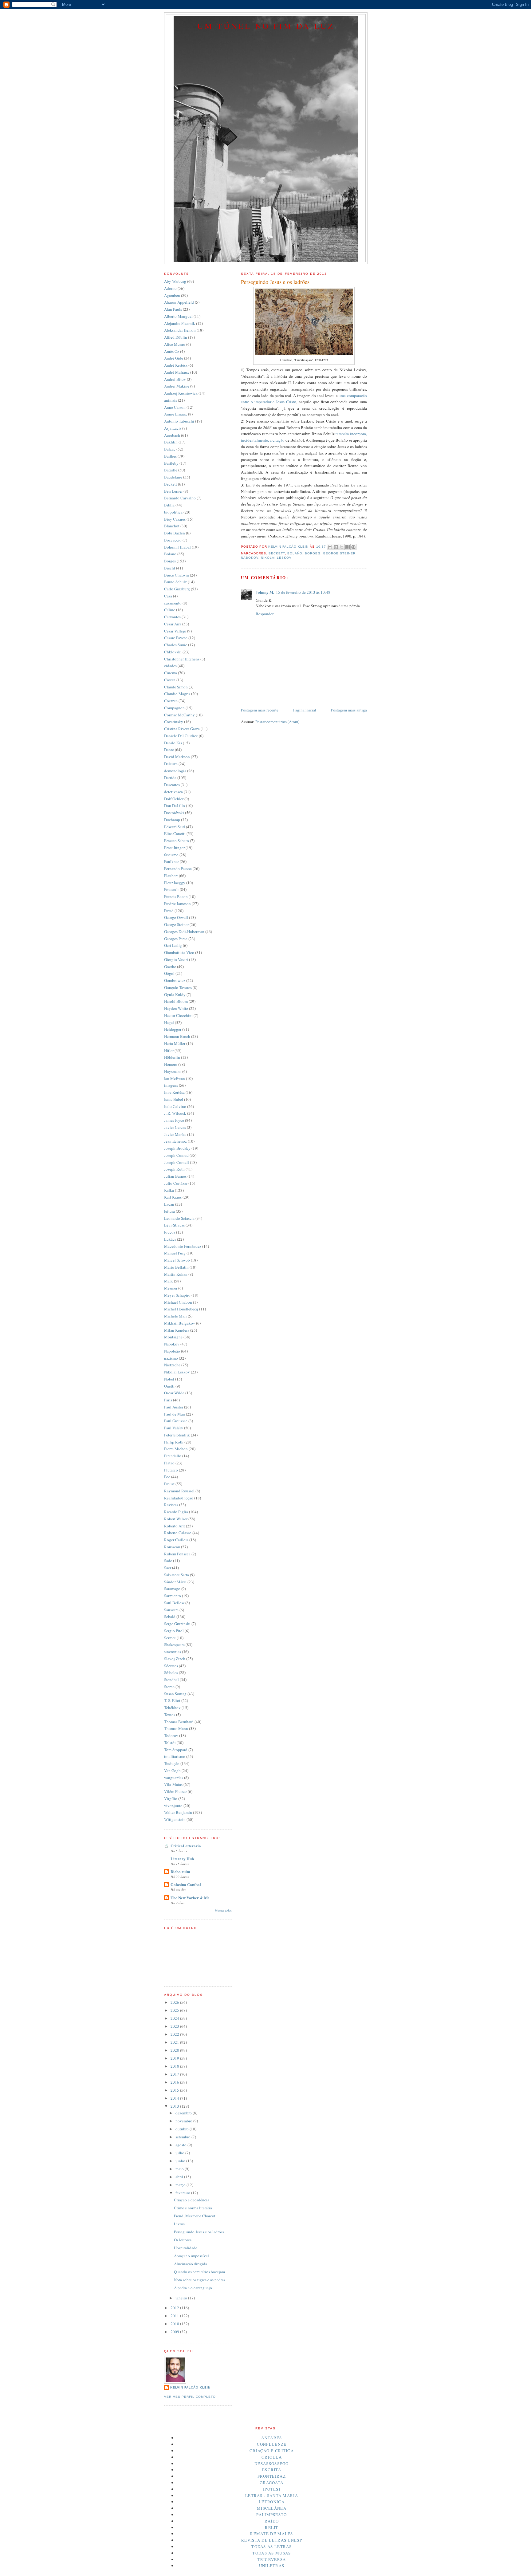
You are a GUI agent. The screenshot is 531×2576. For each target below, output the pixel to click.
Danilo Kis (173, 743)
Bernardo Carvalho (180, 498)
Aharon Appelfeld (179, 302)
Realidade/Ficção (179, 1498)
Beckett (277, 553)
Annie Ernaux (176, 414)
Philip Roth (174, 1442)
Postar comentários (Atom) (277, 722)
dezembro (184, 2113)
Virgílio (171, 1798)
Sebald (170, 1617)
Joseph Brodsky (177, 1148)
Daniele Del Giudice (181, 736)
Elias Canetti (175, 833)
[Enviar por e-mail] (330, 547)
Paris (168, 1400)
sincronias (173, 1652)
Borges (313, 553)
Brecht (170, 568)
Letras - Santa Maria (272, 2495)
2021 (175, 2042)
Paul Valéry (174, 1428)
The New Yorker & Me (190, 1898)
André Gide (174, 358)
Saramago (172, 1589)
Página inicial (305, 710)
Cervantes (172, 617)
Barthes (170, 456)
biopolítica (173, 512)
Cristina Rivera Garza (182, 729)
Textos (170, 1715)
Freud (169, 911)
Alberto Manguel (178, 316)
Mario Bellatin (176, 1267)
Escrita (272, 2470)
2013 (175, 2106)
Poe (167, 1477)
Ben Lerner (173, 491)
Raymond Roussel (179, 1491)
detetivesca (173, 792)
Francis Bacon (176, 896)
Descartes (172, 785)
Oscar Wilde (174, 1393)
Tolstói (170, 1743)
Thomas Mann (176, 1728)
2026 (175, 2002)
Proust (169, 1484)
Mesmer (171, 1288)
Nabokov (250, 558)
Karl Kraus (173, 1197)
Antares (271, 2438)
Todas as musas (271, 2553)
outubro (183, 2129)
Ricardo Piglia (176, 1512)
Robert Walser (176, 1519)
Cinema (171, 673)
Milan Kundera (177, 1330)
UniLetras (272, 2566)
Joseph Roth (174, 1169)
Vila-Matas (173, 1784)
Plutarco (171, 1470)
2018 (175, 2066)
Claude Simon (176, 687)
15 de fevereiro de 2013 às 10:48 (303, 592)
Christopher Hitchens (182, 659)
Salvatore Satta (177, 1575)
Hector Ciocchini (178, 1015)
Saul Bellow (174, 1603)
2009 (175, 2332)
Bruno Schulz (175, 582)
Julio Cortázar (176, 1183)
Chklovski (173, 652)
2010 (175, 2324)
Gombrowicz (175, 980)
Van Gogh (172, 1771)
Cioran (170, 680)
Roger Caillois (176, 1540)
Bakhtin (171, 442)
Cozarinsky (174, 722)
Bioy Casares (175, 519)
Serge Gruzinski (177, 1624)
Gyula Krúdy (175, 995)
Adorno (170, 288)
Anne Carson (175, 407)
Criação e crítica (272, 2451)
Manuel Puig (175, 1253)
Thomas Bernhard (179, 1722)
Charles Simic (176, 645)
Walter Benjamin (178, 1812)
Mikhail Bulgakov (180, 1323)
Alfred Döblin (176, 337)
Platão (169, 1463)
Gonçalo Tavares (178, 987)
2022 (175, 2034)
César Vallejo (175, 631)
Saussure (171, 1610)
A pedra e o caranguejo (193, 2288)
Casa (168, 596)
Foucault (171, 889)
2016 (175, 2082)
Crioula (272, 2457)
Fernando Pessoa (178, 869)
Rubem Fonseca (177, 1554)
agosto (181, 2145)
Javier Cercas (175, 1127)
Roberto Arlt (175, 1526)
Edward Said (175, 827)
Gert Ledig (173, 945)
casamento (173, 603)
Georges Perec (176, 939)
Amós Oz (172, 351)
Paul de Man (175, 1414)
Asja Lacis (173, 428)
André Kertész (176, 365)
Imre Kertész (174, 1092)
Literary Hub (182, 1859)
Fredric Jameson (177, 904)
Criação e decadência (192, 2200)
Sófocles (171, 1672)
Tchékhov (172, 1707)
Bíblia (169, 505)
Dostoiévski (174, 813)
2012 (175, 2308)
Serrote (170, 1638)
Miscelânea (272, 2508)
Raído (272, 2521)
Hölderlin (172, 1057)
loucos (170, 1232)
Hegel (169, 1022)
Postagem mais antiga (349, 710)
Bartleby (171, 463)
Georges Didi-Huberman (184, 932)
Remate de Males (272, 2534)
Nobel (169, 1379)
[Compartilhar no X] (342, 547)
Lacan (169, 1204)
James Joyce (174, 1120)
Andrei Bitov (175, 379)
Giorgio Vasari (176, 959)
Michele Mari (175, 1316)
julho (180, 2153)
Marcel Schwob (177, 1260)
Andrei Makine (177, 386)
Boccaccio (173, 540)
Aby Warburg (175, 281)
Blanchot (172, 526)
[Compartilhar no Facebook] (348, 547)
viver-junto (173, 1806)
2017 (175, 2074)
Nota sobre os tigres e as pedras (200, 2280)
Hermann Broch (177, 1036)
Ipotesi (272, 2489)
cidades (170, 666)
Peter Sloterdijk (177, 1435)
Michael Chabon (178, 1302)
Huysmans (173, 1071)
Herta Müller (175, 1043)
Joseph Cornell (177, 1162)
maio (180, 2169)
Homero (171, 1064)
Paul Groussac (176, 1421)
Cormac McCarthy (179, 715)
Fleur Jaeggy (175, 883)
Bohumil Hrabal (177, 547)
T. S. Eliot (172, 1700)
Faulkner (171, 861)
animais (171, 400)
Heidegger (173, 1029)
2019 (175, 2058)
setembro (183, 2137)
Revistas (171, 1505)
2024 (175, 2018)
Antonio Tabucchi (179, 421)
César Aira (173, 624)
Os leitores (183, 2240)
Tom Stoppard (176, 1750)
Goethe (170, 967)
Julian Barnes (175, 1176)
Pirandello (173, 1456)
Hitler (169, 1050)
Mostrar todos (223, 1910)
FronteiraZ (272, 2476)
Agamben (172, 295)
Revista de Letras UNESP (272, 2540)
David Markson (177, 757)
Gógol (169, 973)
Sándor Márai (175, 1582)
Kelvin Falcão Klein (190, 2387)
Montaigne (173, 1337)
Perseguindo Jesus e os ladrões (199, 2232)
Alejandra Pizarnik (180, 323)
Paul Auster (174, 1407)
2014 (175, 2098)
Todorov (171, 1735)
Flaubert (171, 876)
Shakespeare (174, 1644)
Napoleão (172, 1351)
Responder (265, 614)
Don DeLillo (175, 805)
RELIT (272, 2527)
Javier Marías (175, 1134)
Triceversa (272, 2559)
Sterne (169, 1687)
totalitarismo (175, 1756)
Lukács (170, 1239)
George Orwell (176, 917)
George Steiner (339, 553)
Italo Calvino (175, 1106)
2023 (175, 2026)
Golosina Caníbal (186, 1884)
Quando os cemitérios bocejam (199, 2272)
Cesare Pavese (176, 638)
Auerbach (172, 435)
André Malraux (177, 372)
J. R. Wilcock (175, 1113)
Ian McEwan (175, 1078)
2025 (175, 2010)
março (181, 2185)
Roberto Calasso (178, 1533)
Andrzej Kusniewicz (181, 393)
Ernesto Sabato (177, 841)
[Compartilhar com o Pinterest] (353, 547)
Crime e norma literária (193, 2208)
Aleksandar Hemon (180, 330)
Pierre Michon (176, 1449)
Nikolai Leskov (276, 558)
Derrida (170, 778)
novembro (184, 2121)
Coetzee (171, 701)
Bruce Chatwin (177, 575)
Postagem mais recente (260, 710)
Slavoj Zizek (175, 1659)
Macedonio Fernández (183, 1246)
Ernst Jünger (174, 848)
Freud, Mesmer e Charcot (195, 2216)
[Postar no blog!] (336, 547)
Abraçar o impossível (191, 2256)
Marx (169, 1281)
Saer (168, 1568)
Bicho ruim (180, 1871)
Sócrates (171, 1666)
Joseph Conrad (176, 1155)
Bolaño (295, 553)
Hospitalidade (186, 2248)
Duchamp (172, 820)
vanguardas (174, 1778)
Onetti (169, 1386)
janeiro (182, 2298)
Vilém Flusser (175, 1791)
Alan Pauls (173, 309)
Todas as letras (272, 2546)
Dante (169, 750)
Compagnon (174, 708)
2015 (175, 2090)
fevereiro (183, 2193)
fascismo (171, 855)
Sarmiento (173, 1596)
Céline (170, 610)
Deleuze (171, 764)
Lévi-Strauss (174, 1225)
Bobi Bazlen (175, 533)
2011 (175, 2316)
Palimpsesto (271, 2515)
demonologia (175, 771)
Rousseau (172, 1547)
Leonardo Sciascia (179, 1218)
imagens (171, 1085)
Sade (168, 1561)
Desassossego (272, 2464)
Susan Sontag (175, 1694)
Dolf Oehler (174, 799)
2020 (175, 2050)
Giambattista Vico (179, 952)
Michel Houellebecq (181, 1309)
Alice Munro (175, 344)
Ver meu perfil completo (190, 2397)
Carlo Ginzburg (177, 589)
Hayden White (176, 1008)
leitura (169, 1211)
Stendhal (171, 1680)
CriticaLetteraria (186, 1846)
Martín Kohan (176, 1274)
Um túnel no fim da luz (266, 26)
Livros (179, 2224)
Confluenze (272, 2444)
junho (181, 2161)
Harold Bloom (176, 1001)
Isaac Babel (174, 1099)
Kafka (169, 1190)
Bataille (171, 470)
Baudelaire (173, 477)
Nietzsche (172, 1365)
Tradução (172, 1763)
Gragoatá (271, 2483)
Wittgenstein (175, 1819)
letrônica (272, 2502)
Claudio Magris (177, 694)
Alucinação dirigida (191, 2264)
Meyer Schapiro (177, 1295)
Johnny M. (265, 592)
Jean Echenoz (175, 1141)
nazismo (171, 1358)
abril (180, 2177)
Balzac (170, 449)
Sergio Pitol (174, 1631)
